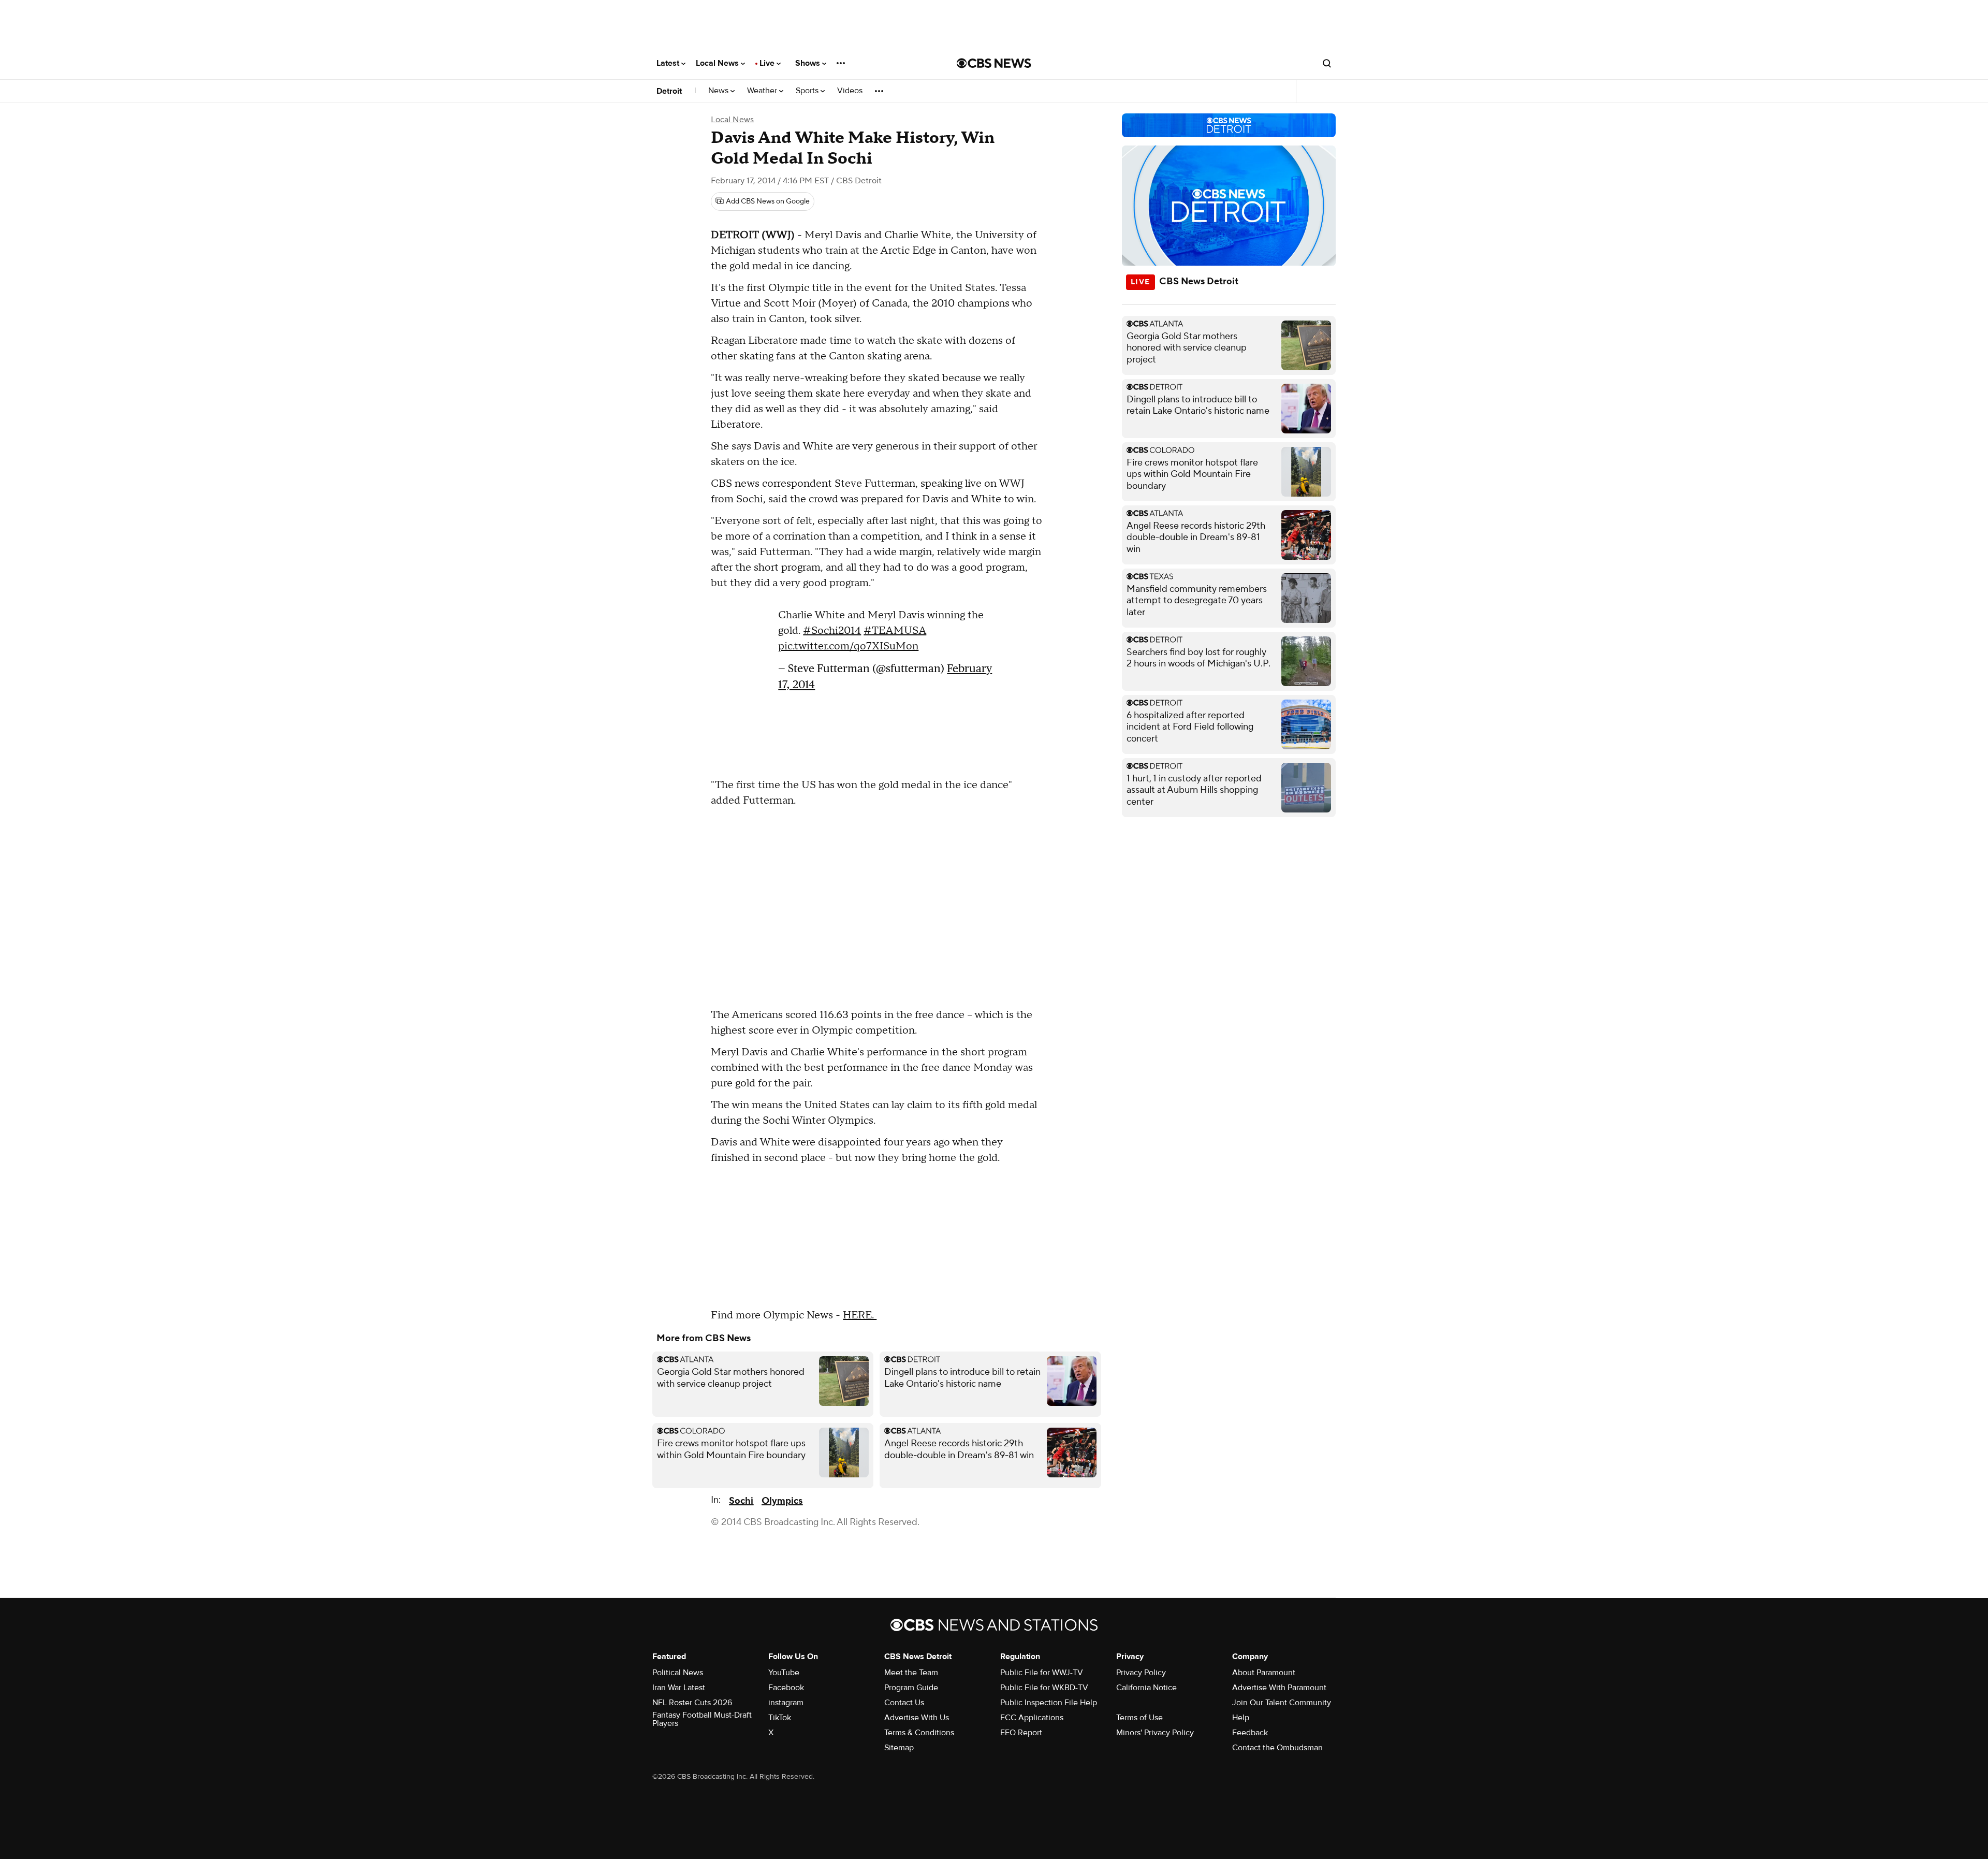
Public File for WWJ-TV (1042, 1673)
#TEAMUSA (895, 631)
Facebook (786, 1688)
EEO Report (1021, 1733)
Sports (808, 91)
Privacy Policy (1141, 1673)
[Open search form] (1327, 63)
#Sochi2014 (832, 631)
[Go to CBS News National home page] (994, 63)
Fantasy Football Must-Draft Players (702, 1719)
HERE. (860, 1315)
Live (768, 63)
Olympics (782, 1501)
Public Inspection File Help (1049, 1703)
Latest (669, 63)
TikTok (780, 1718)
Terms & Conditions (919, 1733)
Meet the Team (911, 1673)
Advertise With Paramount (1279, 1688)
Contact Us (904, 1703)
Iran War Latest (679, 1688)
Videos (850, 91)
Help (1241, 1718)
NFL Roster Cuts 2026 (692, 1703)
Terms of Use (1139, 1718)
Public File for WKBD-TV (1044, 1688)
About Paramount (1264, 1673)
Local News (718, 63)
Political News (678, 1673)
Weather (763, 91)
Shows (809, 63)
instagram (786, 1703)
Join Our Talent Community (1282, 1703)
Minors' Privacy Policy (1155, 1733)
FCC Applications (1032, 1718)
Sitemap (899, 1748)
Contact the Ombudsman (1277, 1748)
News (719, 91)
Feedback (1250, 1733)
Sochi (741, 1501)
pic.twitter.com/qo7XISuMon (848, 646)
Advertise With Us (917, 1718)
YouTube (784, 1673)
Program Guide (911, 1688)
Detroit (669, 91)
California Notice (1146, 1688)
